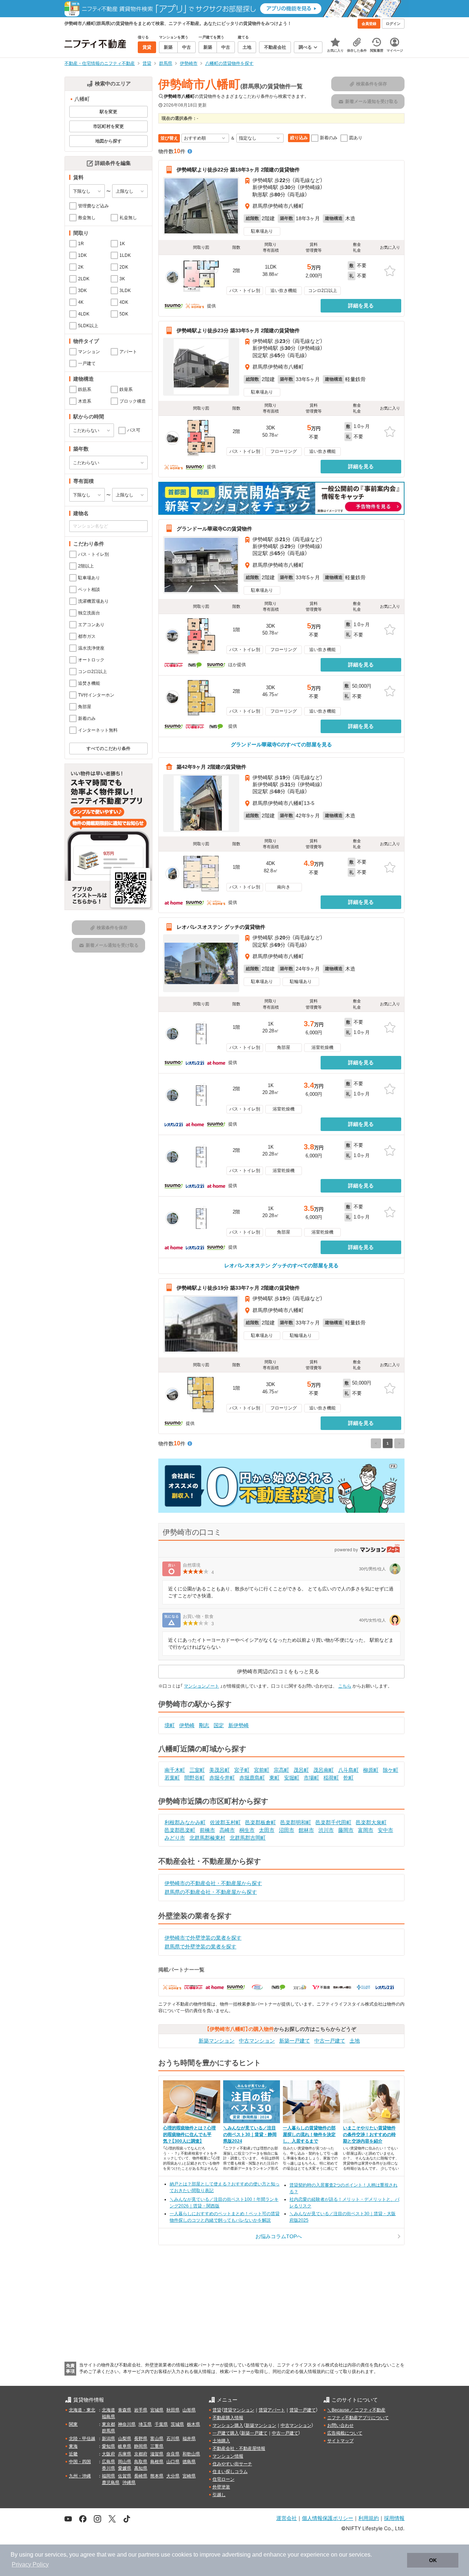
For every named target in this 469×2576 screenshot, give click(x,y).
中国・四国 (80, 2462)
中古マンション (257, 2041)
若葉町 (172, 1778)
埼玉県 (145, 2424)
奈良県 (173, 2454)
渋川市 (326, 1830)
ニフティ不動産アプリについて (358, 2418)
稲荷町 (331, 1778)
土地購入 (221, 2441)
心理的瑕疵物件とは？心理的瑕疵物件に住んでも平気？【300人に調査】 (189, 2135)
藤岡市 (346, 1830)
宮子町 (242, 1770)
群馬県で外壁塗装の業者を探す (200, 1947)
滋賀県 (157, 2454)
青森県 (125, 2410)
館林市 (306, 1830)
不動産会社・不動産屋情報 (239, 2449)
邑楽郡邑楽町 (180, 1830)
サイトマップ (340, 2441)
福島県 (108, 2417)
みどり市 (175, 1838)
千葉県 (161, 2424)
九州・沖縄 (80, 2476)
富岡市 (366, 1830)
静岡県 (141, 2446)
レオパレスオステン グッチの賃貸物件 (221, 927)
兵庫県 (125, 2454)
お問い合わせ (340, 2425)
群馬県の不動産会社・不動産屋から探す (211, 1892)
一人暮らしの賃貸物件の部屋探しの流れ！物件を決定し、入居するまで (309, 2135)
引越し (219, 2495)
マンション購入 (228, 2425)
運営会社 (287, 2518)
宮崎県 (189, 2476)
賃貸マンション (239, 2410)
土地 (355, 2041)
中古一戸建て (330, 2041)
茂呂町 (301, 1770)
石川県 (173, 2439)
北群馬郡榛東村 (207, 1838)
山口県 (173, 2462)
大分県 (173, 2476)
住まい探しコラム (230, 2472)
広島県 (108, 2462)
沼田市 (287, 1830)
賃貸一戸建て (303, 2410)
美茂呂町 (219, 1770)
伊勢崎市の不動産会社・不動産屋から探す (213, 1883)
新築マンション (217, 2041)
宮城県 (157, 2410)
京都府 (141, 2454)
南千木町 (175, 1770)
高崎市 (227, 1830)
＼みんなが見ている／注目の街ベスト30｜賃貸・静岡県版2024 (250, 2135)
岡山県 (125, 2462)
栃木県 (193, 2424)
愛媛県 (125, 2468)
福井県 (189, 2439)
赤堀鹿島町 (252, 1778)
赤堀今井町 (222, 1778)
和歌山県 (191, 2454)
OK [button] (433, 2560)
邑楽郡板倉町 (261, 1822)
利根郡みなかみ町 (185, 1822)
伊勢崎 (187, 1725)
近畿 (73, 2454)
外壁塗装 (221, 2487)
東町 (274, 1778)
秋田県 (173, 2410)
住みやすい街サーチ (232, 2464)
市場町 (311, 1778)
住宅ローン (224, 2479)
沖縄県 (129, 2483)
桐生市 (247, 1830)
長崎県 (141, 2476)
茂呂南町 (324, 1770)
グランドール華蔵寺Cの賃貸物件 (214, 528)
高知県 (141, 2468)
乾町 (348, 1778)
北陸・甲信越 (82, 2439)
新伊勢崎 (239, 1725)
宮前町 (262, 1770)
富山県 (157, 2439)
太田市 (267, 1830)
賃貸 (217, 2410)
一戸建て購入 (226, 2433)
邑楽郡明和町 (296, 1822)
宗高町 (281, 1770)
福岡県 (108, 2476)
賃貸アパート (272, 2410)
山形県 (189, 2410)
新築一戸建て (295, 2041)
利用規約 (369, 2518)
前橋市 (207, 1830)
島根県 (157, 2462)
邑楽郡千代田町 (333, 1822)
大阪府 (108, 2454)
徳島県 (189, 2462)
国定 (219, 1725)
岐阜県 (125, 2446)
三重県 (157, 2446)
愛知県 (108, 2446)
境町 (170, 1725)
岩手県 (141, 2410)
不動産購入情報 (228, 2418)
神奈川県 (127, 2424)
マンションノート (202, 1686)
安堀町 (292, 1778)
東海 (73, 2446)
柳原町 (371, 1770)
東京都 (108, 2424)
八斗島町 (348, 1770)
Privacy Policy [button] (30, 2564)
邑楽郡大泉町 (371, 1822)
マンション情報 (228, 2456)
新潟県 (108, 2439)
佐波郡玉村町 (225, 1822)
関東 (73, 2424)
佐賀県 (125, 2476)
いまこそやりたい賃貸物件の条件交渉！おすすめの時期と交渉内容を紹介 (369, 2135)
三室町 (197, 1770)
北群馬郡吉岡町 (248, 1838)
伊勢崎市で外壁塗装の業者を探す (203, 1938)
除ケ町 (391, 1770)
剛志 (204, 1725)
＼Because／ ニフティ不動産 (356, 2410)
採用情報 (394, 2518)
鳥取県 (141, 2462)
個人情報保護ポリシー (328, 2518)
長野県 (141, 2439)
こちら (345, 1686)
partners (149, 2555)
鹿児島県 (111, 2483)
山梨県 (125, 2439)
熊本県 (157, 2476)
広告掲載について (345, 2433)
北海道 (108, 2410)
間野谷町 (195, 1778)
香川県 (108, 2468)
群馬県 (108, 2431)
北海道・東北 (82, 2410)
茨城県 (177, 2424)
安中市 (385, 1830)
